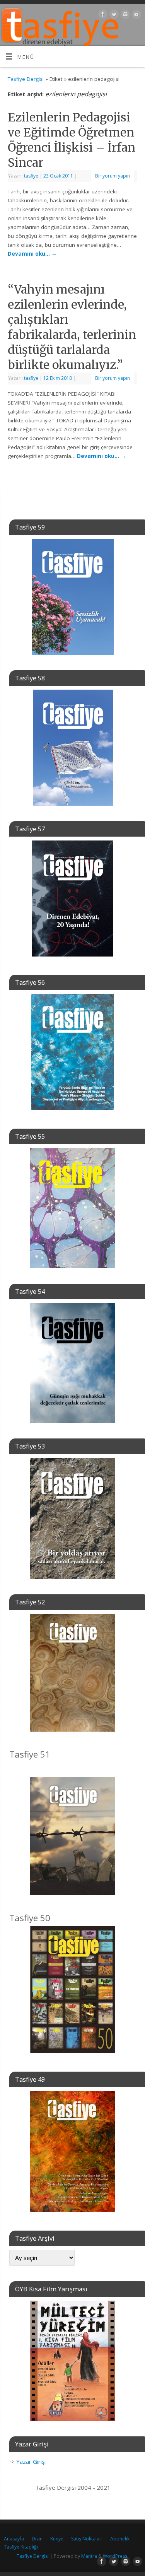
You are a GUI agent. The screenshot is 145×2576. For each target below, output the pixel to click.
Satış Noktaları (87, 2539)
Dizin (37, 2539)
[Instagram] (124, 16)
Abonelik (120, 2539)
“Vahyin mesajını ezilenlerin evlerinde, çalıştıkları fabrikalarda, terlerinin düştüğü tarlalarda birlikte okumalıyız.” (72, 327)
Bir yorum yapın (113, 176)
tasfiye (31, 176)
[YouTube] (136, 16)
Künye (57, 2539)
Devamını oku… (32, 254)
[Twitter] (113, 16)
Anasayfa (14, 2539)
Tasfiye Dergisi (26, 79)
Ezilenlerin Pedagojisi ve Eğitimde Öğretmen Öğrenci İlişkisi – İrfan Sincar (72, 140)
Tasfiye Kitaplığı (21, 2547)
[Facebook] (102, 16)
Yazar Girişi (31, 2462)
